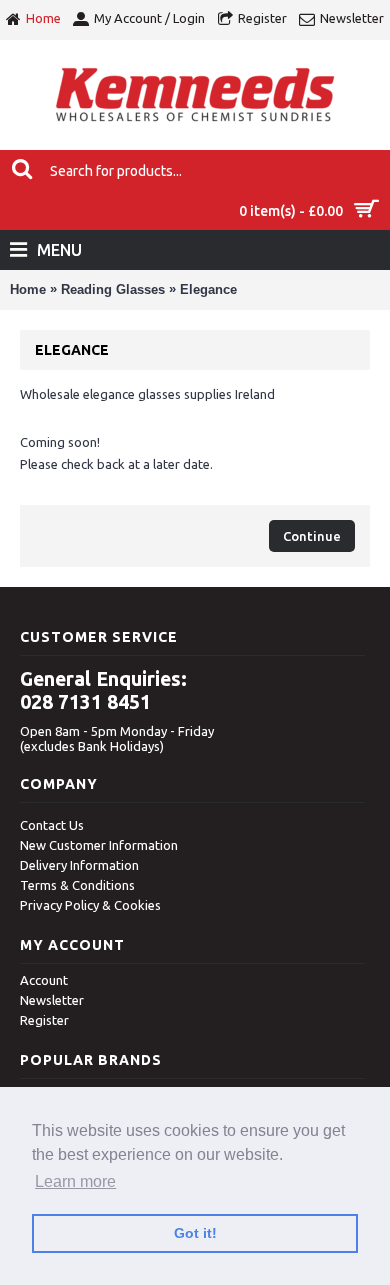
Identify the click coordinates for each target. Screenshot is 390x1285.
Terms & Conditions (77, 885)
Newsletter (52, 1000)
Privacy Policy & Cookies (90, 905)
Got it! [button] (195, 1233)
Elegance (208, 289)
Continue (312, 536)
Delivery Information (79, 865)
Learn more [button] (75, 1181)
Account (44, 980)
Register (44, 1020)
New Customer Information (99, 845)
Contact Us (52, 825)
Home (28, 289)
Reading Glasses (113, 289)
